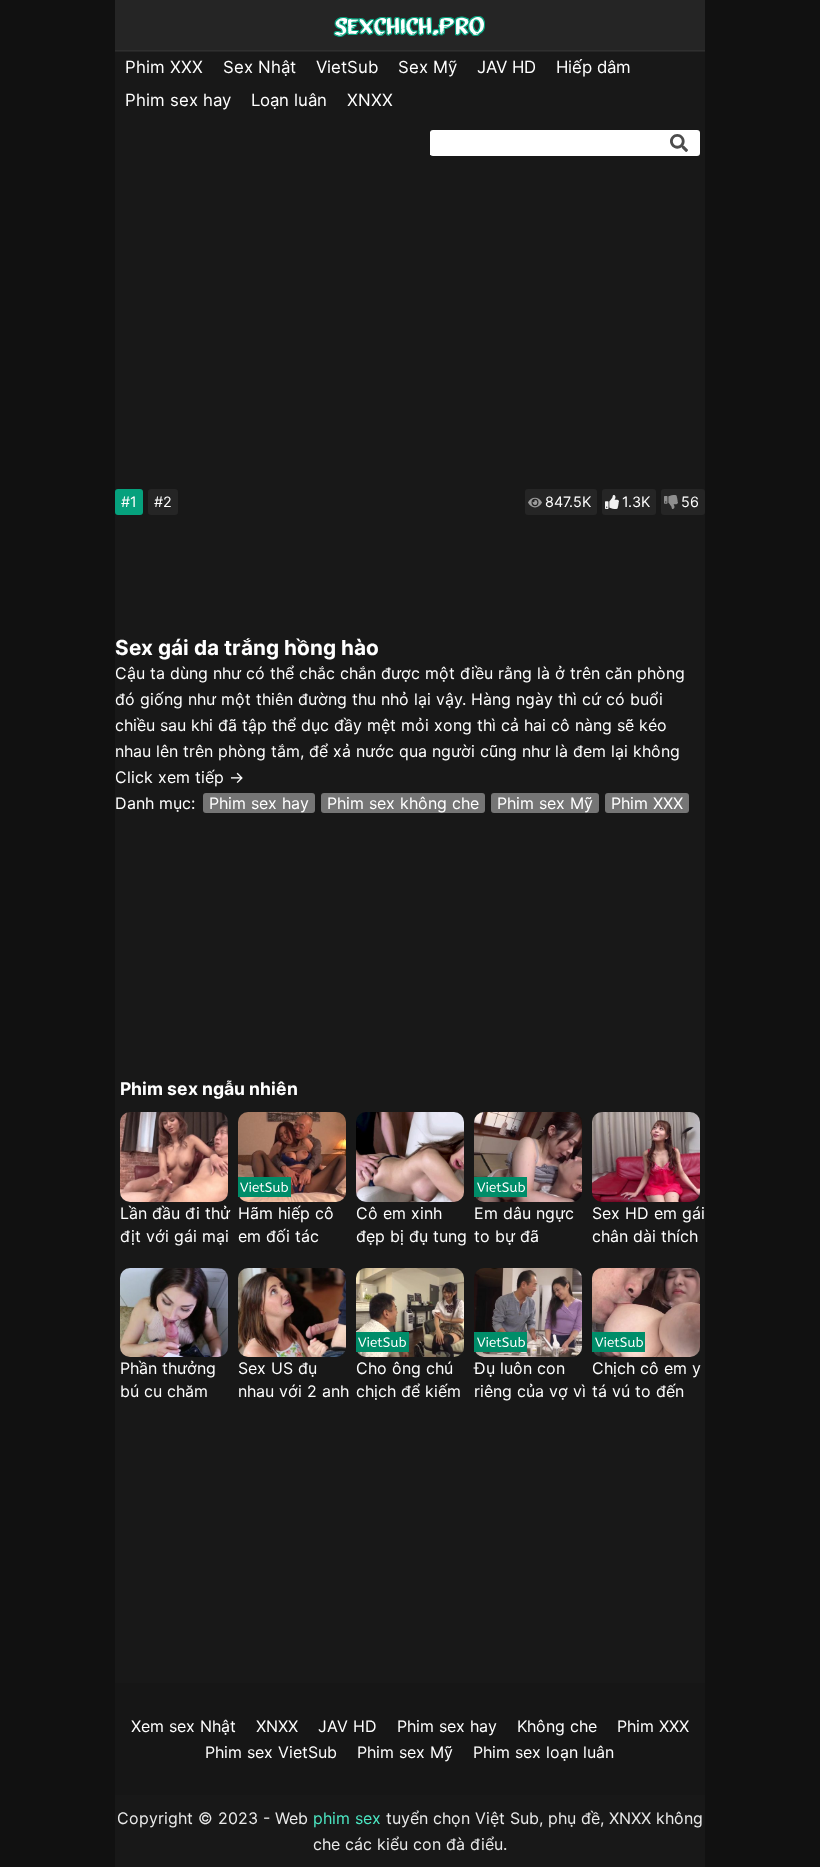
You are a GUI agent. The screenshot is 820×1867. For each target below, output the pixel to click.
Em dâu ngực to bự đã (524, 1224)
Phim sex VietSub (271, 1752)
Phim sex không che (403, 803)
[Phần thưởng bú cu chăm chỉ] (174, 1313)
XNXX (370, 100)
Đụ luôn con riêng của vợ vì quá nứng (530, 1380)
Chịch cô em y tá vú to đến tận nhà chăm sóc (646, 1380)
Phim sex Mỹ (545, 803)
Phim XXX (164, 67)
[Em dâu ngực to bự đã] (528, 1157)
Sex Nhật (259, 67)
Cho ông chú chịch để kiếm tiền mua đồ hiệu (408, 1380)
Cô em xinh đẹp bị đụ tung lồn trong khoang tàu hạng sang (411, 1225)
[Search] (679, 143)
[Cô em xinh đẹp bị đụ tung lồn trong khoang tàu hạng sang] (410, 1157)
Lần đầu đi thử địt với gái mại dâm (175, 1225)
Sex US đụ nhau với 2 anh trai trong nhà (293, 1380)
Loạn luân (289, 100)
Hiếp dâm (593, 67)
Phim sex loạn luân (543, 1752)
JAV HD (506, 67)
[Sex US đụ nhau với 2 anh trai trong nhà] (292, 1313)
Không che (557, 1726)
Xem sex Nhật (183, 1726)
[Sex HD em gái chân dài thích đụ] (646, 1157)
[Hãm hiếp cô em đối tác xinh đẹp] (292, 1157)
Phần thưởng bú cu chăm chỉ (168, 1380)
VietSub (347, 67)
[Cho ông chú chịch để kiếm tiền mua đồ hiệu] (410, 1313)
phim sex (347, 1818)
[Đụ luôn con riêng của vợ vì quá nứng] (528, 1313)
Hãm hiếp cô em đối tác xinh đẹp (286, 1225)
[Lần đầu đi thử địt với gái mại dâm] (174, 1157)
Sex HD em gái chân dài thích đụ (648, 1225)
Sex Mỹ (427, 67)
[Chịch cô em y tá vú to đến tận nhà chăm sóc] (646, 1313)
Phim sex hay (178, 100)
